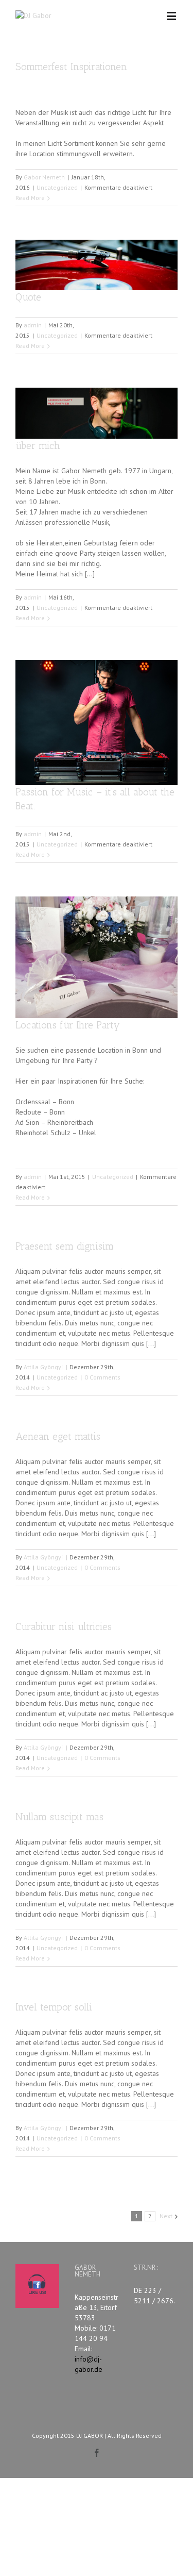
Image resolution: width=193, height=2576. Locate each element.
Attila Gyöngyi (43, 1367)
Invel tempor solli (54, 2007)
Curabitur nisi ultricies (64, 1627)
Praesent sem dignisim (65, 1246)
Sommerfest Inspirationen (71, 67)
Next (166, 2216)
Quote (28, 297)
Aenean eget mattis (58, 1436)
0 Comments (102, 1377)
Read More (30, 198)
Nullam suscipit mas (59, 1817)
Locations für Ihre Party (68, 1025)
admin (33, 325)
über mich (38, 446)
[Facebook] (97, 2453)
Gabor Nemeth (44, 177)
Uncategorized (57, 187)
